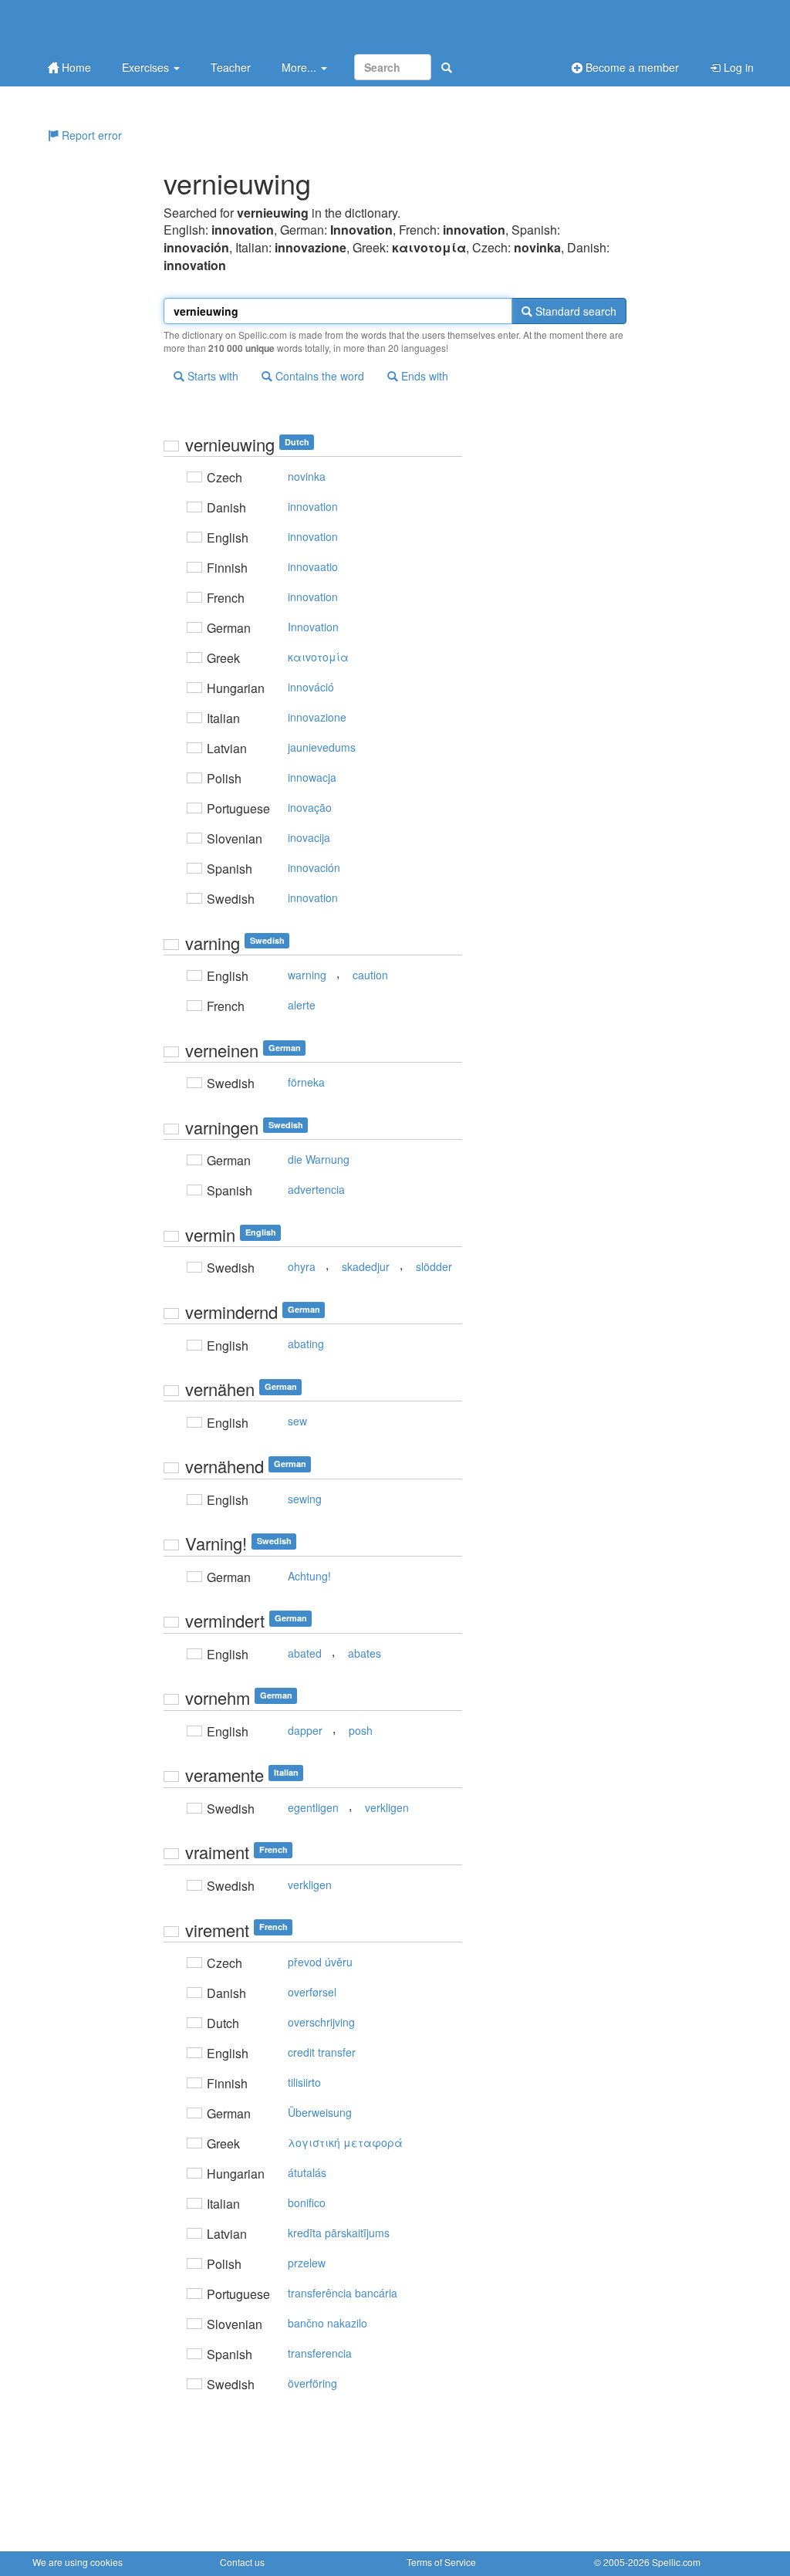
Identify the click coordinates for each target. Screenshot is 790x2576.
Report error (90, 135)
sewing (305, 1499)
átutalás (307, 2172)
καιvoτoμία (318, 657)
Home (75, 67)
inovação (310, 807)
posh (361, 1730)
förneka (306, 1082)
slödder (434, 1266)
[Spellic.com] (113, 25)
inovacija (309, 837)
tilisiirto (304, 2082)
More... (300, 67)
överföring (312, 2383)
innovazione (317, 717)
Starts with (211, 376)
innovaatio (313, 566)
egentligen (313, 1807)
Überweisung (320, 2112)
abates (365, 1653)
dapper (305, 1730)
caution (370, 975)
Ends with (423, 376)
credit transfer (322, 2052)
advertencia (316, 1189)
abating (306, 1344)
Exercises (147, 67)
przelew (307, 2263)
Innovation (313, 627)
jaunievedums (322, 747)
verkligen (387, 1807)
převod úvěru (320, 1962)
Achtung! (309, 1576)
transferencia (320, 2353)
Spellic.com (676, 2562)
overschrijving (321, 2022)
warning (307, 975)
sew (297, 1421)
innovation (313, 506)
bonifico (307, 2202)
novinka (307, 476)
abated (305, 1653)
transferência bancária (343, 2293)
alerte (302, 1005)
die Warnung (319, 1159)
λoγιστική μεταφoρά (345, 2142)
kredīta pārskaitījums (339, 2233)
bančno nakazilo (327, 2323)
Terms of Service (441, 2562)
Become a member (631, 67)
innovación (314, 867)
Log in (737, 67)
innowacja (312, 777)
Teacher (231, 67)
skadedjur (366, 1266)
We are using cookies (78, 2562)
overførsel (312, 1992)
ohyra (302, 1266)
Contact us (242, 2562)
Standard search (574, 311)
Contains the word (318, 376)
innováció (311, 687)
